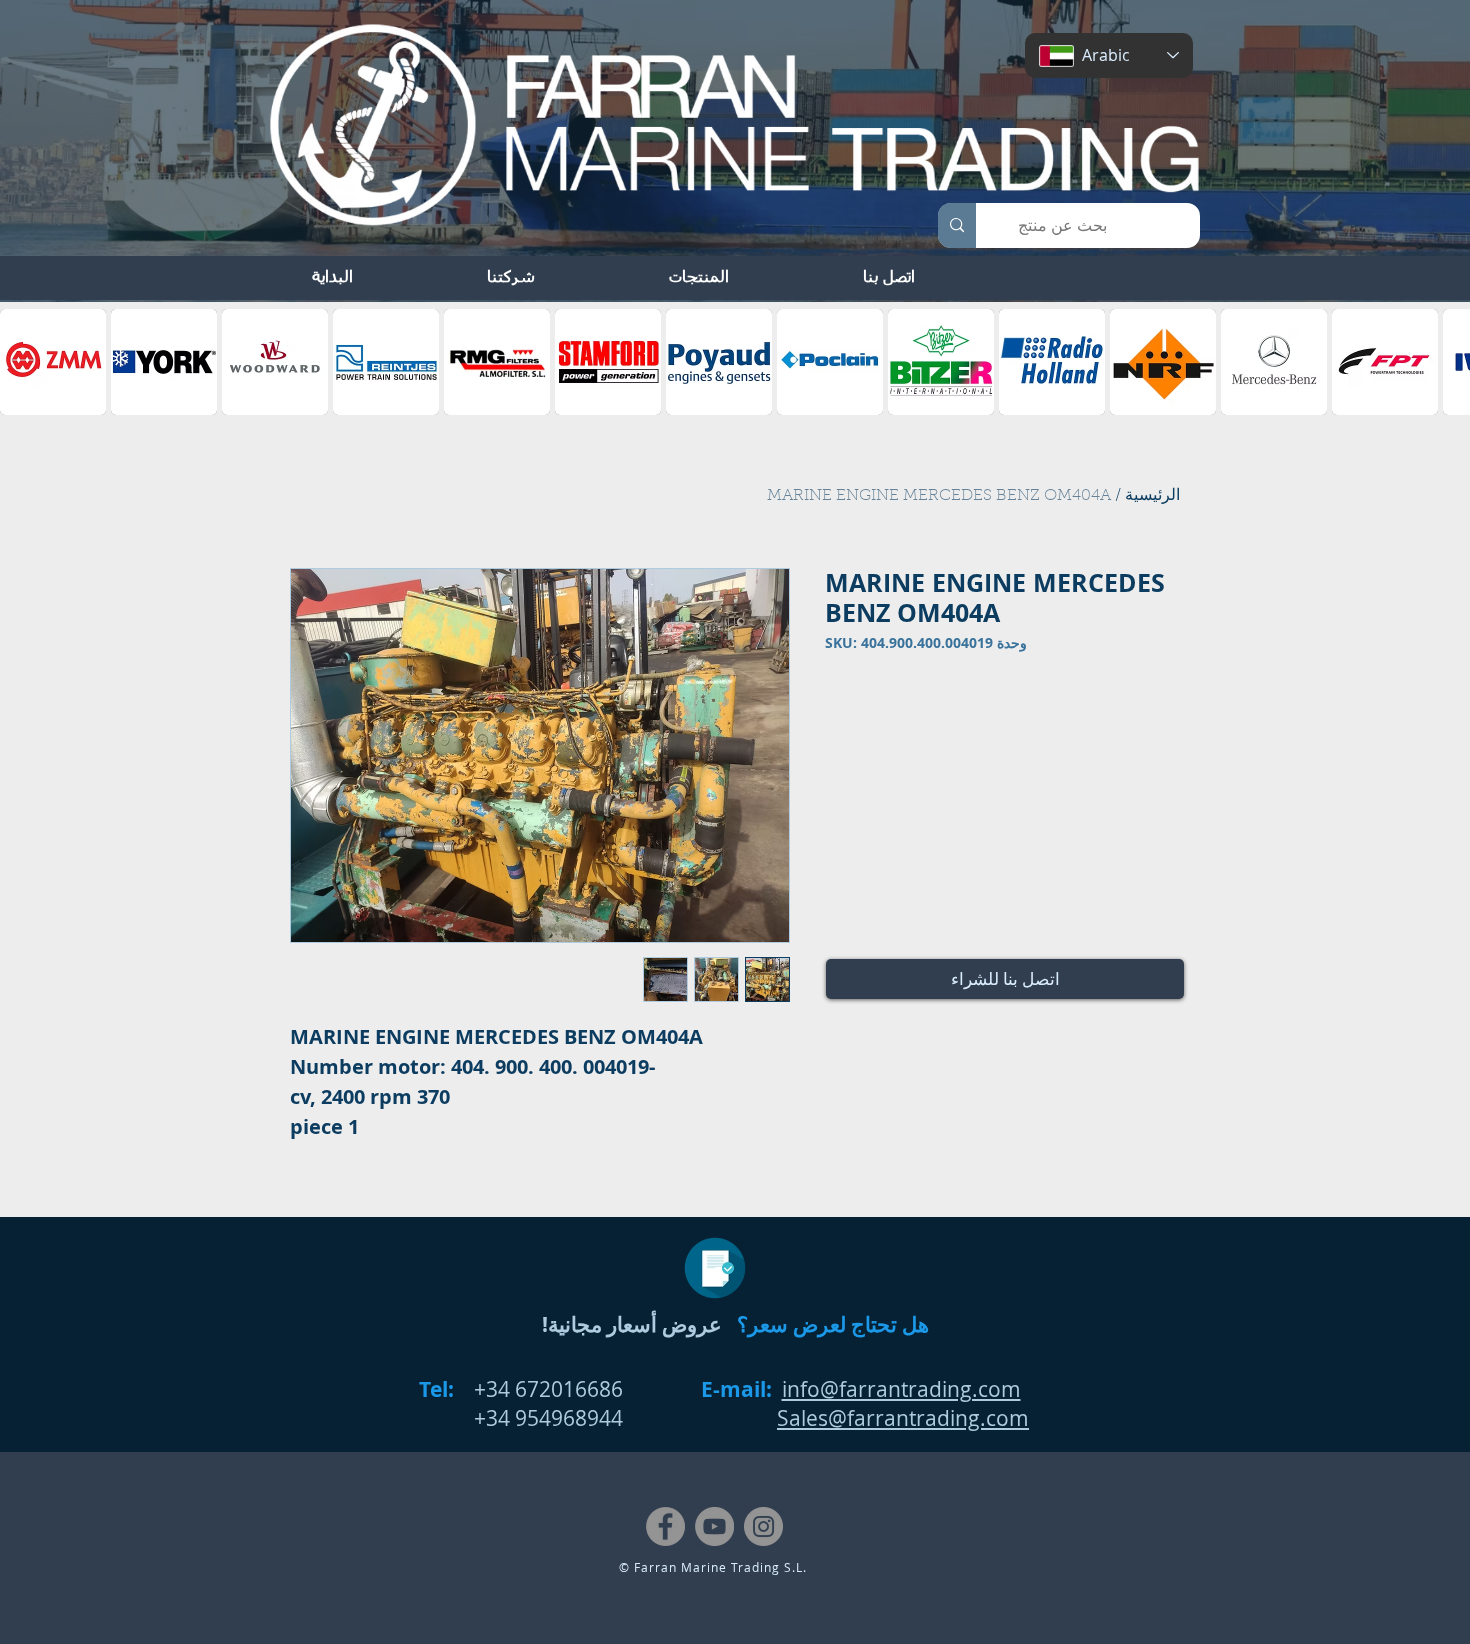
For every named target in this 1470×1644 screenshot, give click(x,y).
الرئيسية (1152, 496)
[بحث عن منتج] (957, 225)
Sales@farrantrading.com (903, 1418)
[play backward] (25, 362)
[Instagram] (763, 1526)
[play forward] (1445, 362)
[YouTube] (714, 1526)
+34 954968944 (548, 1418)
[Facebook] (665, 1526)
